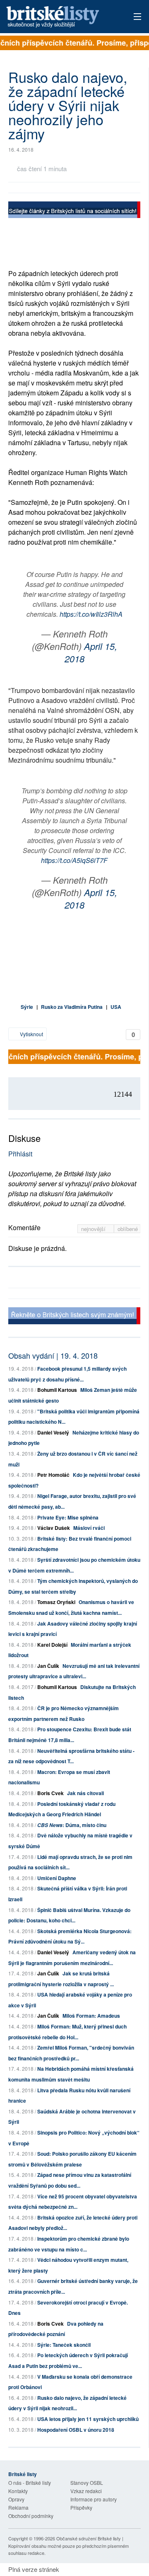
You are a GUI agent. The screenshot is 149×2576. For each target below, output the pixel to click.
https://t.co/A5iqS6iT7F (74, 860)
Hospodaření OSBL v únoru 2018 (76, 2430)
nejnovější (94, 1229)
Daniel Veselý (53, 1432)
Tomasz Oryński (56, 1602)
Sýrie (27, 1007)
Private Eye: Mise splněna (68, 1517)
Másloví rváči (89, 1528)
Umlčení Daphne (57, 1878)
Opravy (16, 2499)
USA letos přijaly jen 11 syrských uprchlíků (88, 2419)
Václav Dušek (54, 1528)
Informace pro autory (94, 2499)
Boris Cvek (50, 1793)
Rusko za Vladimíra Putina (72, 1007)
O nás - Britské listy (30, 2483)
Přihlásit (20, 1154)
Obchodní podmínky (31, 2516)
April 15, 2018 (91, 652)
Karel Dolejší (52, 1645)
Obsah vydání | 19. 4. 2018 (53, 1355)
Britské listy (62, 17)
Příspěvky (81, 2507)
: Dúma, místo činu (72, 1825)
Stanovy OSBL (87, 2483)
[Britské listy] (74, 211)
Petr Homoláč (53, 1475)
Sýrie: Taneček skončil (64, 2345)
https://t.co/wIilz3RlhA (91, 614)
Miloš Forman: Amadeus (91, 2016)
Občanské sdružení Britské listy (89, 2538)
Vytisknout (31, 1034)
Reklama (18, 2507)
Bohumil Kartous (57, 1390)
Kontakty (18, 2491)
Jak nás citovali (85, 1793)
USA (116, 1007)
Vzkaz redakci (86, 2491)
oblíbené (128, 1229)
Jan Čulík (48, 1666)
